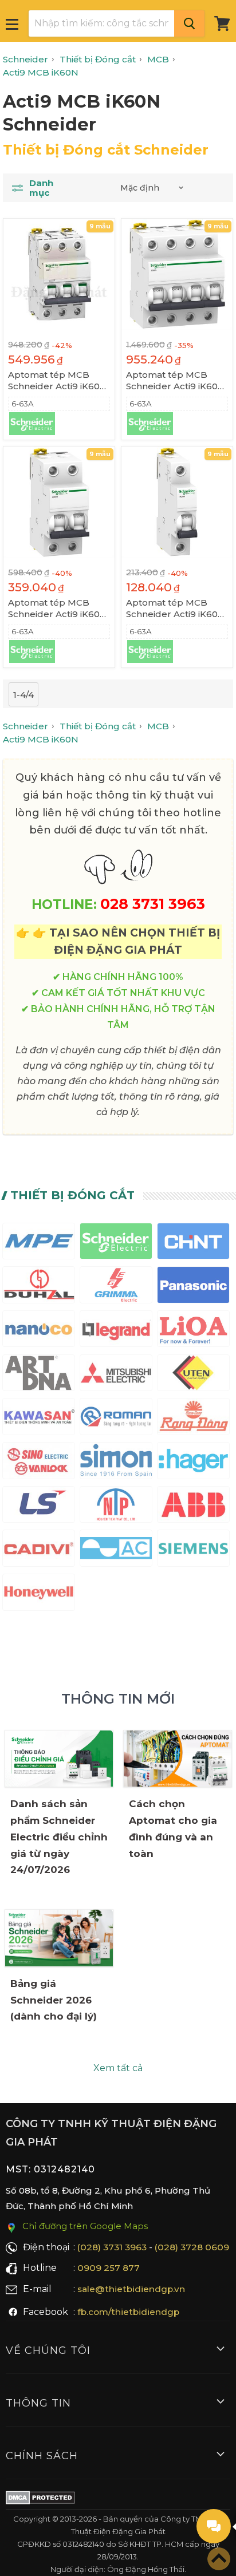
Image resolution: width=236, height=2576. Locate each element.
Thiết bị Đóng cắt (72, 1195)
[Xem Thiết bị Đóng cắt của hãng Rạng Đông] (193, 1419)
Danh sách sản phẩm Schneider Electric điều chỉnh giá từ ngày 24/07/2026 (59, 1837)
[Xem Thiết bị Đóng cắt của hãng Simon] (116, 1463)
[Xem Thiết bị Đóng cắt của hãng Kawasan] (39, 1419)
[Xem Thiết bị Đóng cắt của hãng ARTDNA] (39, 1375)
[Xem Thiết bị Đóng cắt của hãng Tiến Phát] (116, 1507)
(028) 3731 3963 (112, 2247)
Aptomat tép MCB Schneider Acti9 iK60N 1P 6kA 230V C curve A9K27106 (176, 609)
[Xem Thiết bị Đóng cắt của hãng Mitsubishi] (116, 1375)
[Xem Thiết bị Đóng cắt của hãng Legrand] (116, 1331)
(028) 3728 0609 (192, 2247)
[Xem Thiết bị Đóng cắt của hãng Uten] (193, 1375)
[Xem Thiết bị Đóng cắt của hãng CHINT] (193, 1244)
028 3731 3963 (153, 904)
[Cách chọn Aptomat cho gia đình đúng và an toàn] (178, 1759)
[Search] (189, 23)
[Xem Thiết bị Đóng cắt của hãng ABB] (193, 1507)
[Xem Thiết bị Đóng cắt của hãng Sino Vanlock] (39, 1463)
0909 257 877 (109, 2268)
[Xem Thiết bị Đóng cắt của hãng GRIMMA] (116, 1287)
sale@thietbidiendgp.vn (131, 2289)
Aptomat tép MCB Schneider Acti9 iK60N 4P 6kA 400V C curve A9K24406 (176, 381)
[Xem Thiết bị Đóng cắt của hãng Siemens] (193, 1550)
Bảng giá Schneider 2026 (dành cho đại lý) (54, 2000)
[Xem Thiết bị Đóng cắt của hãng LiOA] (193, 1331)
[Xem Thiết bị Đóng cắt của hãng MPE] (39, 1244)
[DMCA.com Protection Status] (40, 2500)
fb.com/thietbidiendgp (128, 2312)
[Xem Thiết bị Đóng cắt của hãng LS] (39, 1507)
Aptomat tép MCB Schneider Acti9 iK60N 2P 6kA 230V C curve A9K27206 (58, 609)
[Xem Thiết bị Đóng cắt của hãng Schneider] (116, 1244)
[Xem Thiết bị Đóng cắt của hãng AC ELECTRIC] (116, 1550)
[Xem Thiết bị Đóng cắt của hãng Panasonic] (193, 1287)
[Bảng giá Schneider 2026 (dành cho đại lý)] (59, 1938)
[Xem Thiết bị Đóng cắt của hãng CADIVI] (39, 1550)
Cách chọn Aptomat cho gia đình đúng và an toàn (173, 1829)
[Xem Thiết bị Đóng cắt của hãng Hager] (193, 1463)
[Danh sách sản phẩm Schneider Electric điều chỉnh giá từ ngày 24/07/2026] (59, 1759)
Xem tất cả (118, 2068)
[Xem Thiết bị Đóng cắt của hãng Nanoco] (39, 1331)
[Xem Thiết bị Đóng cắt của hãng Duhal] (39, 1287)
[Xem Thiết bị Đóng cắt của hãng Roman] (116, 1419)
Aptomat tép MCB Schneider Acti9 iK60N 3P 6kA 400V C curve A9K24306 (58, 381)
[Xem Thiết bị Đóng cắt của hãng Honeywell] (39, 1595)
